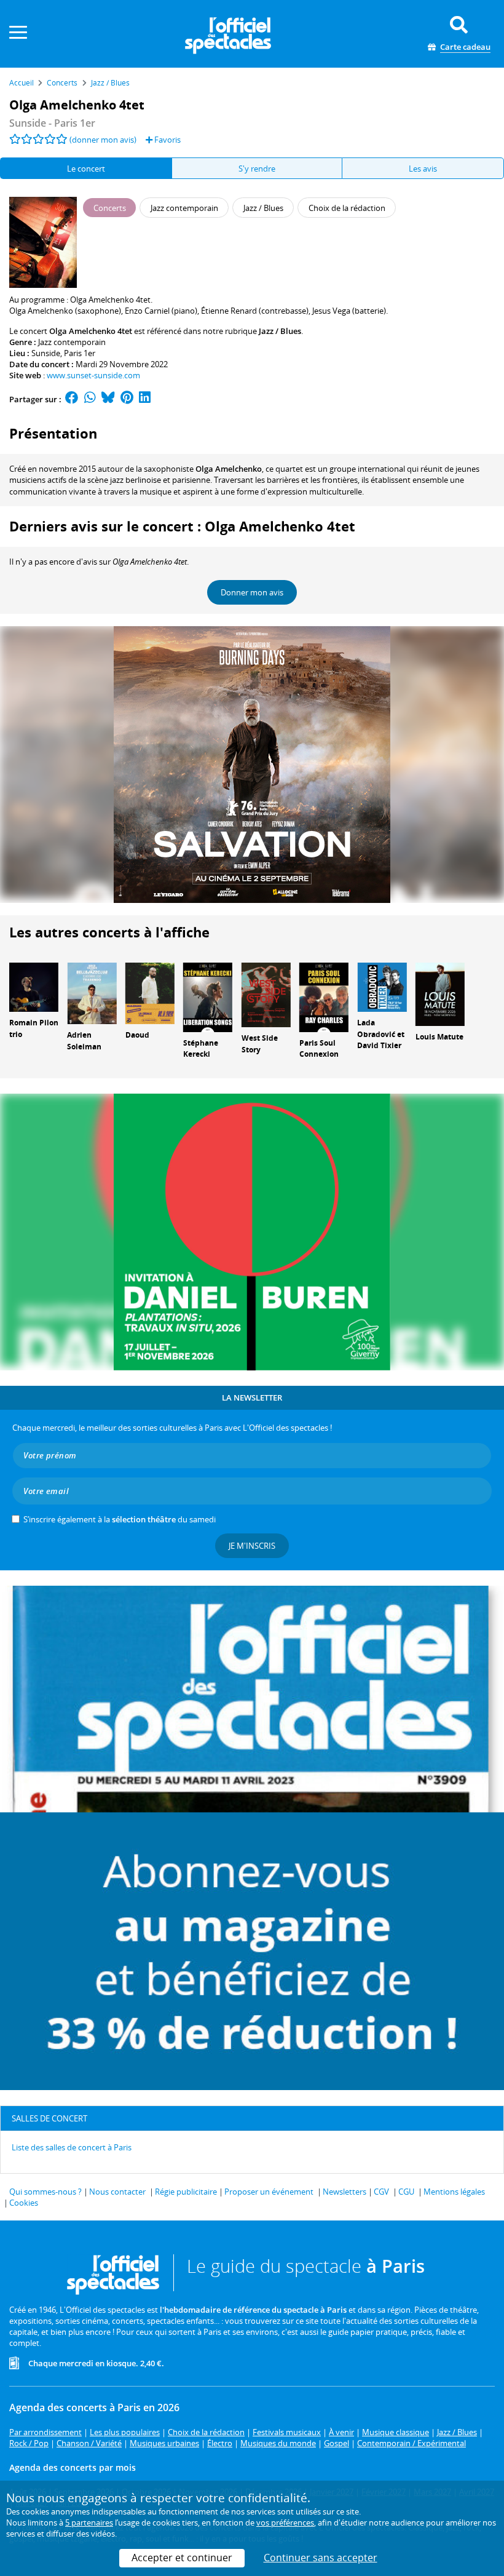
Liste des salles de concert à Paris (72, 2147)
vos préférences (285, 2522)
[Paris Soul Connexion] (324, 996)
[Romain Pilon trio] (34, 986)
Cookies (24, 2203)
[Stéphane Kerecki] (208, 996)
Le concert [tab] (86, 169)
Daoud (137, 1035)
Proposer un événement (269, 2192)
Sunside (46, 353)
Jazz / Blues (280, 331)
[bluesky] (108, 399)
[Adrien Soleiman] (92, 992)
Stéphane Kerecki (201, 1049)
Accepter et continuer (182, 2558)
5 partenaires (89, 2522)
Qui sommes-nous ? (45, 2192)
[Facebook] (72, 399)
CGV (381, 2192)
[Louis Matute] (440, 993)
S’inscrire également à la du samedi (120, 1519)
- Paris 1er (52, 123)
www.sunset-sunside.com (93, 375)
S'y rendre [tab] (257, 169)
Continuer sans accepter (321, 2558)
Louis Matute (439, 1037)
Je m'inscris (252, 1546)
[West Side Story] (266, 994)
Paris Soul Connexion (319, 1049)
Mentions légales (454, 2192)
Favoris (167, 140)
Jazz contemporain (72, 342)
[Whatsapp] (90, 399)
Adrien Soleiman (84, 1041)
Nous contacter (117, 2192)
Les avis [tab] (423, 169)
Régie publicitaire (186, 2192)
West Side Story (260, 1044)
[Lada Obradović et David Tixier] (382, 986)
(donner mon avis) (103, 140)
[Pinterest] (127, 399)
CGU (406, 2192)
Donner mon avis (252, 592)
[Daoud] (150, 992)
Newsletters (345, 2192)
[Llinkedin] (145, 399)
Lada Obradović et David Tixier (381, 1034)
